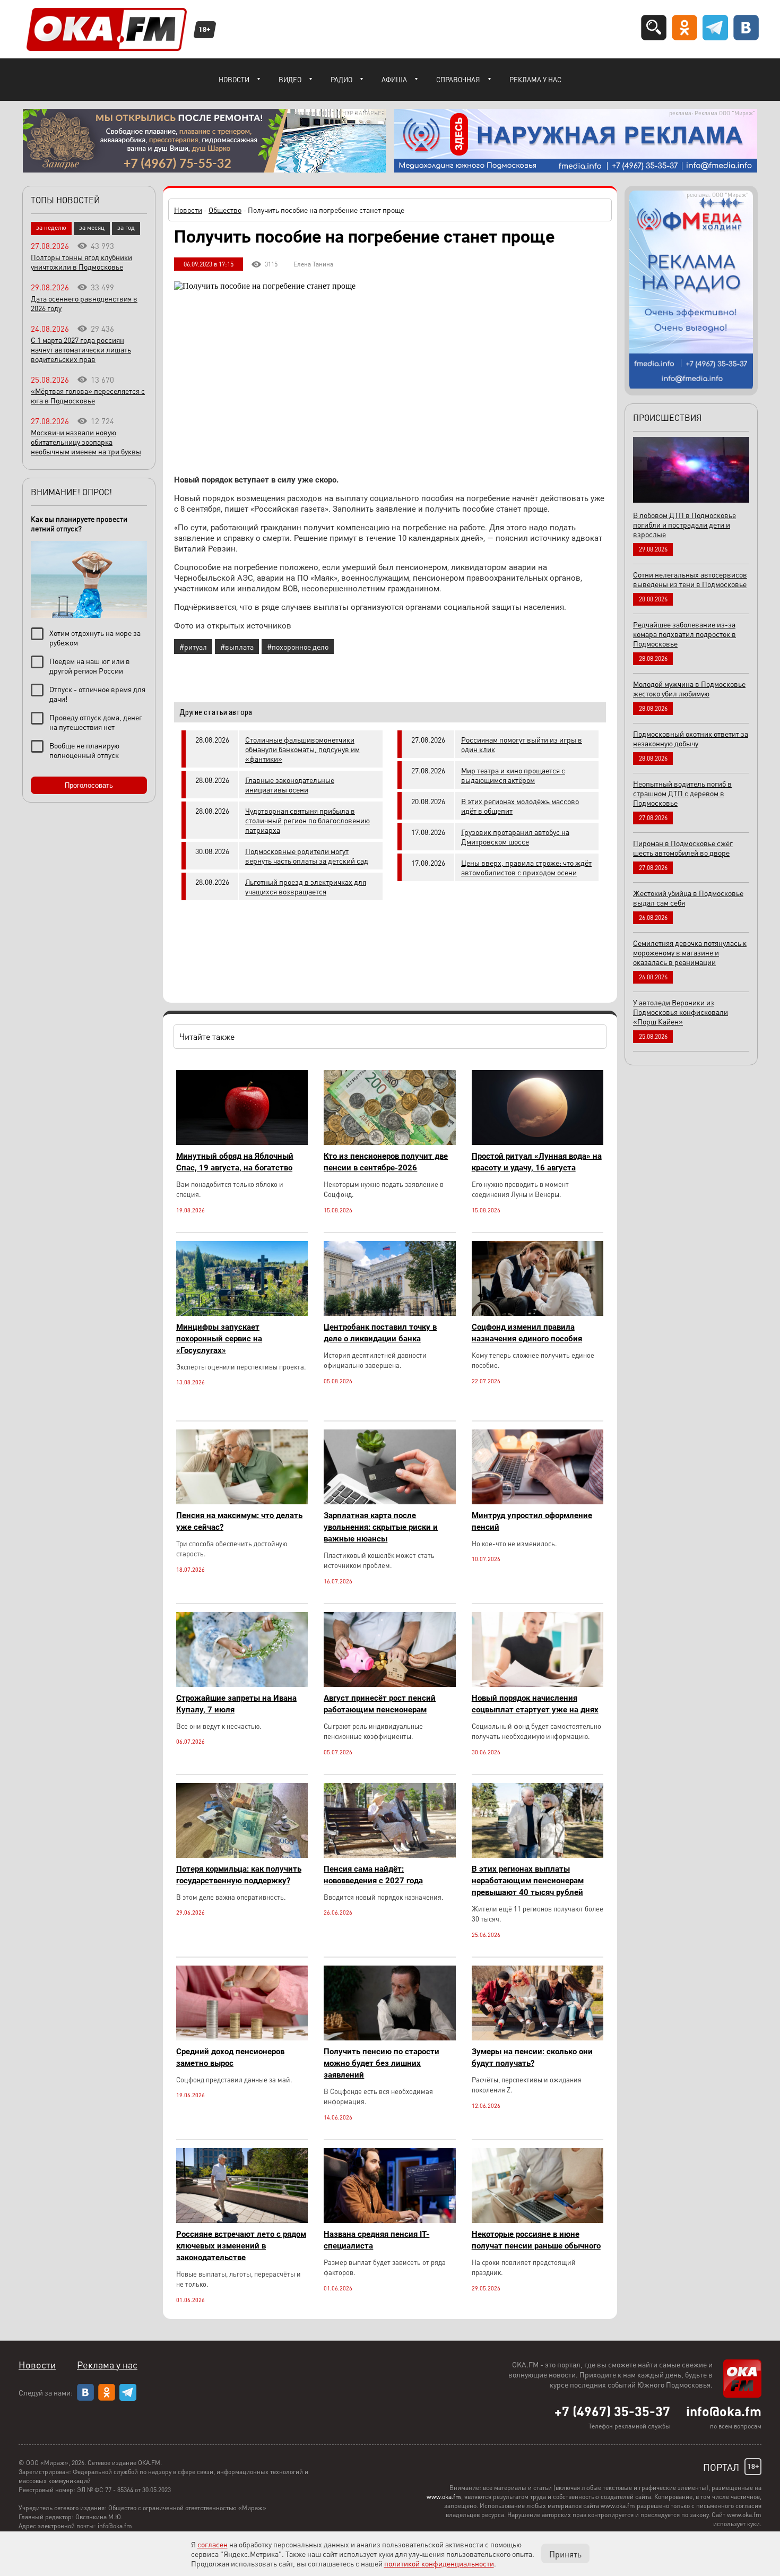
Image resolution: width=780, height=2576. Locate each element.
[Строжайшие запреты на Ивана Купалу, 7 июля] (242, 1684)
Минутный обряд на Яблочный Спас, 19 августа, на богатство (235, 1162)
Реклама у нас (535, 79)
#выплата (237, 647)
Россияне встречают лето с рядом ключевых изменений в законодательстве (241, 2246)
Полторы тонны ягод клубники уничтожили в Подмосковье (81, 262)
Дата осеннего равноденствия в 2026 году (84, 303)
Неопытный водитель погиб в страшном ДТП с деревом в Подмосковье (682, 793)
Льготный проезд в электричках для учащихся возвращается (306, 886)
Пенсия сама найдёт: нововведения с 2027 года (373, 1875)
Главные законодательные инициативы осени (290, 785)
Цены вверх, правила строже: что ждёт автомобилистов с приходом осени (526, 867)
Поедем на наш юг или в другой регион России (90, 666)
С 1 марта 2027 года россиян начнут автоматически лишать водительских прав (81, 349)
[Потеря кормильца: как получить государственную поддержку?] (242, 1855)
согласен (213, 2544)
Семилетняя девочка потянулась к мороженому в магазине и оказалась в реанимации (690, 952)
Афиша (394, 79)
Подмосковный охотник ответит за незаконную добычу (691, 738)
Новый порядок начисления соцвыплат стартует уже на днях (535, 1704)
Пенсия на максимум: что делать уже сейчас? (239, 1521)
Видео (290, 79)
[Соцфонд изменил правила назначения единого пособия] (538, 1313)
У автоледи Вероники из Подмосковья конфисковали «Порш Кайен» (681, 1012)
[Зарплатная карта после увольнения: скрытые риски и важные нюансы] (389, 1501)
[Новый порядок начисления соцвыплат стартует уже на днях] (538, 1684)
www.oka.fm (444, 2497)
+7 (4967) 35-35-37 (612, 2411)
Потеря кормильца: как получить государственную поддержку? (239, 1875)
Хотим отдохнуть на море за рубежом (95, 637)
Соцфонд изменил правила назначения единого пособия (527, 1333)
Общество (225, 210)
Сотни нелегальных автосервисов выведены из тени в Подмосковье (690, 579)
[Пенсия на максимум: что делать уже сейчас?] (242, 1501)
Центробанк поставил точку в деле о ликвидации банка (380, 1333)
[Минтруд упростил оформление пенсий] (538, 1501)
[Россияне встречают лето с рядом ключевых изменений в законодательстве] (242, 2220)
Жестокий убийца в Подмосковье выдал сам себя (688, 898)
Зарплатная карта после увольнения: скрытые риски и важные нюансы (381, 1527)
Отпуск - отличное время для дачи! (97, 694)
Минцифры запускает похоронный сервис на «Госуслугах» (219, 1339)
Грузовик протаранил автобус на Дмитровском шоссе (515, 837)
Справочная (458, 79)
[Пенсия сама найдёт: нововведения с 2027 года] (389, 1855)
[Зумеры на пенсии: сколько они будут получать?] (538, 2037)
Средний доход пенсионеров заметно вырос (230, 2057)
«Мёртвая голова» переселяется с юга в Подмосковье (88, 395)
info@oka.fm (724, 2411)
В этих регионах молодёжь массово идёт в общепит (520, 806)
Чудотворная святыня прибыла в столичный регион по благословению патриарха (307, 820)
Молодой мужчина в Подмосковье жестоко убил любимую (689, 688)
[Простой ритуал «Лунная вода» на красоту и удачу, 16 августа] (538, 1142)
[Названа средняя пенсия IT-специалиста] (389, 2220)
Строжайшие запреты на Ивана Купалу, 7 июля (236, 1704)
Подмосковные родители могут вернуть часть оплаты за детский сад (307, 856)
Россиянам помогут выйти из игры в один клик (522, 744)
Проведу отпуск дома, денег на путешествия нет (96, 722)
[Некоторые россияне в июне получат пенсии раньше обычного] (538, 2220)
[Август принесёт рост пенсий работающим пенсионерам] (389, 1684)
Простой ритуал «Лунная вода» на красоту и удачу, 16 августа (537, 1162)
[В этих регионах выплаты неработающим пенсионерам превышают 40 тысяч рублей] (538, 1855)
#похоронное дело (298, 647)
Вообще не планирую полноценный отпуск (84, 750)
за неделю (51, 227)
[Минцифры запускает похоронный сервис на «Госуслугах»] (242, 1313)
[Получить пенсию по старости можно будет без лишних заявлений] (389, 2037)
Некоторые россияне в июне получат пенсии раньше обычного (536, 2240)
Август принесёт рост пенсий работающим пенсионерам (380, 1704)
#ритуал (193, 647)
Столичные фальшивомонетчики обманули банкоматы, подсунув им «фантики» (302, 749)
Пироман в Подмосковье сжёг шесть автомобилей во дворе (683, 848)
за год (126, 227)
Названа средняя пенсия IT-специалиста (376, 2240)
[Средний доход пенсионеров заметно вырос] (242, 2037)
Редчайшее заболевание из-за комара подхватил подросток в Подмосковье (684, 634)
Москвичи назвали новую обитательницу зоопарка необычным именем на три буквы (86, 442)
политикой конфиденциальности (439, 2563)
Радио (341, 79)
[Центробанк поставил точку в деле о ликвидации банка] (389, 1313)
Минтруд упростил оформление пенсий (532, 1521)
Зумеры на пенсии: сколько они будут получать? (532, 2057)
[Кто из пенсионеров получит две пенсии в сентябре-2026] (389, 1142)
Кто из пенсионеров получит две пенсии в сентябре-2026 (386, 1162)
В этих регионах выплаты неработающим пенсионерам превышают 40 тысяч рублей (528, 1881)
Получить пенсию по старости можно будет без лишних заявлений (382, 2063)
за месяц (92, 227)
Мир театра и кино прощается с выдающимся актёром (513, 775)
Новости (234, 79)
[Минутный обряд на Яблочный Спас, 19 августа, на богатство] (242, 1142)
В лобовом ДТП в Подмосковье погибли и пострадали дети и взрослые (684, 524)
